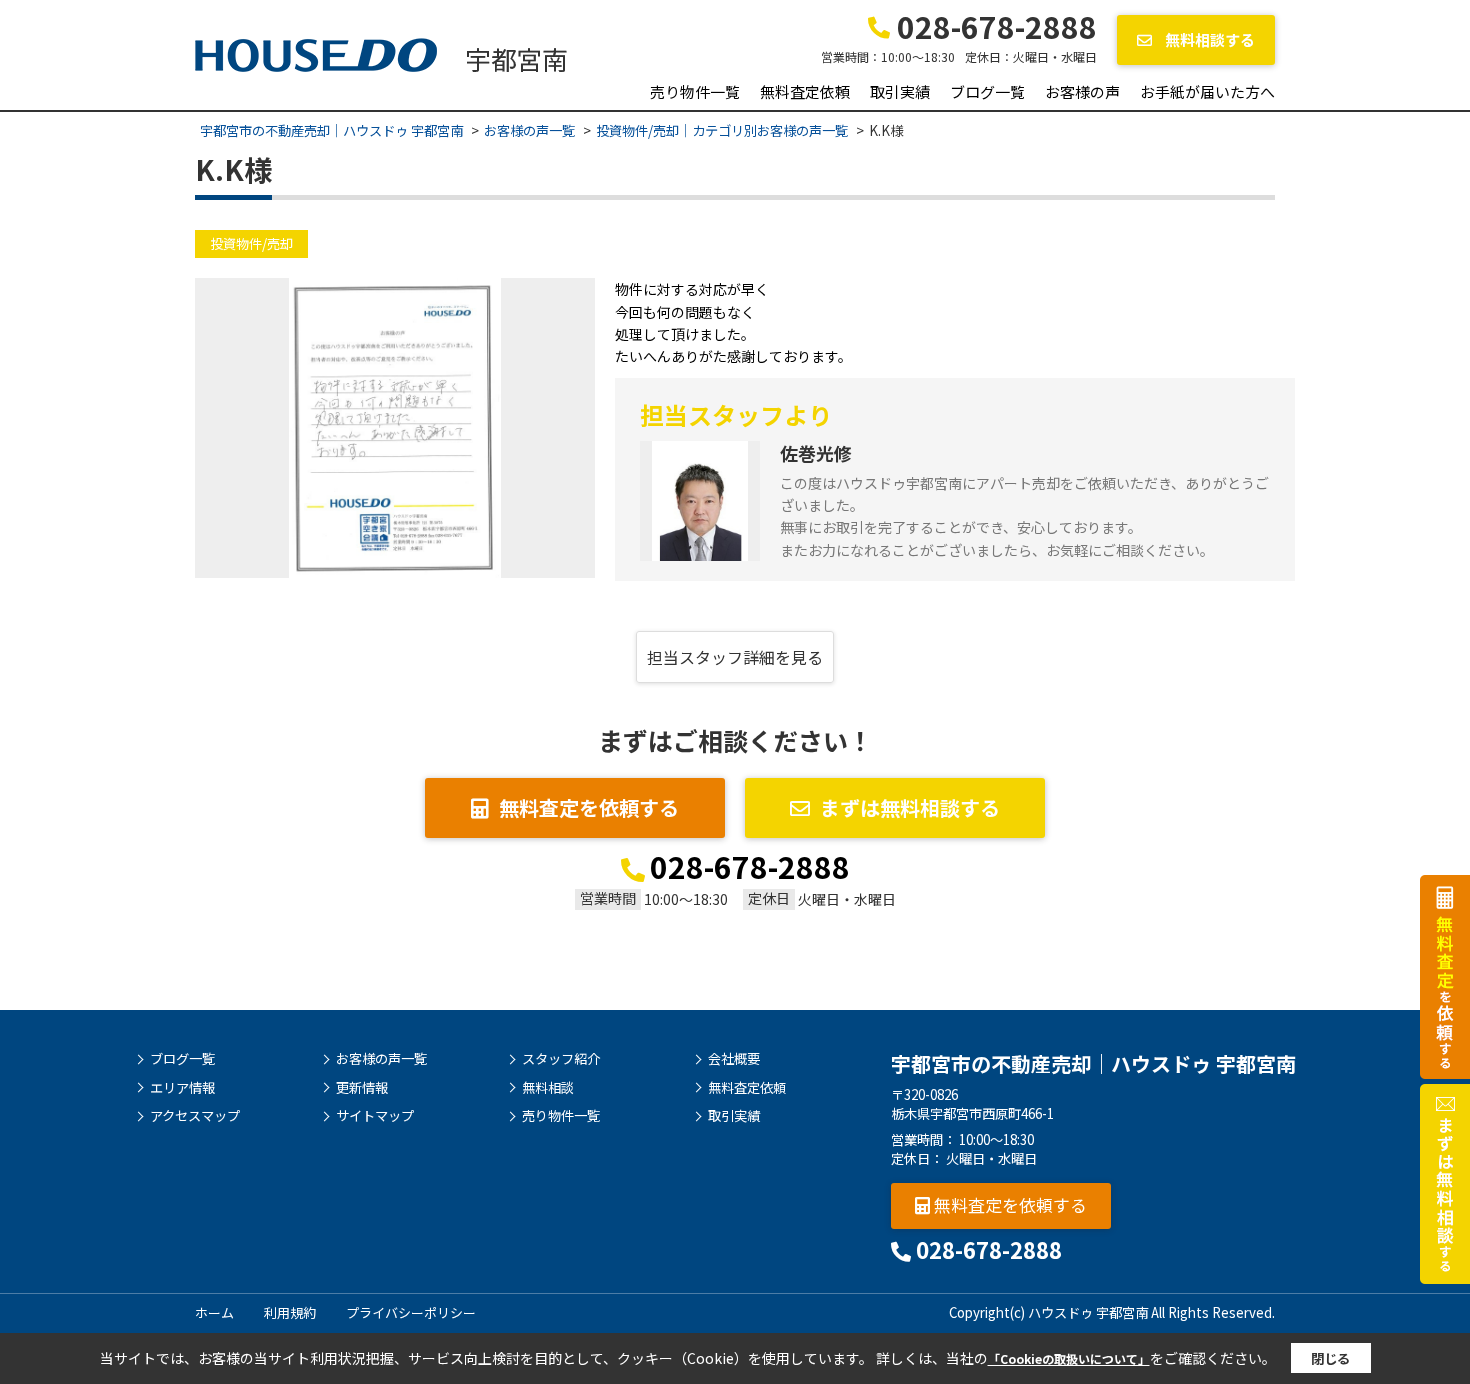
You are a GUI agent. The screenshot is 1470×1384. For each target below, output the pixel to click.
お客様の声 (1082, 91)
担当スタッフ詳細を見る (735, 657)
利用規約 (290, 1312)
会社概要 (734, 1059)
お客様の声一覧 (381, 1059)
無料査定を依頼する (589, 807)
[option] (395, 428)
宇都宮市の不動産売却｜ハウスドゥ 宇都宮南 (1093, 1063)
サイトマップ (375, 1116)
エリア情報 (182, 1088)
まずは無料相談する (910, 807)
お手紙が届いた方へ (1207, 91)
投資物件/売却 (251, 243)
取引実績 (900, 91)
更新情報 (362, 1088)
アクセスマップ (195, 1116)
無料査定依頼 (805, 91)
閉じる (1330, 1358)
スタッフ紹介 (561, 1059)
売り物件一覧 (695, 91)
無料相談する (1208, 39)
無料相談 (548, 1088)
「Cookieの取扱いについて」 (1069, 1358)
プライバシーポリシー (411, 1312)
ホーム (214, 1312)
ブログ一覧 (987, 91)
